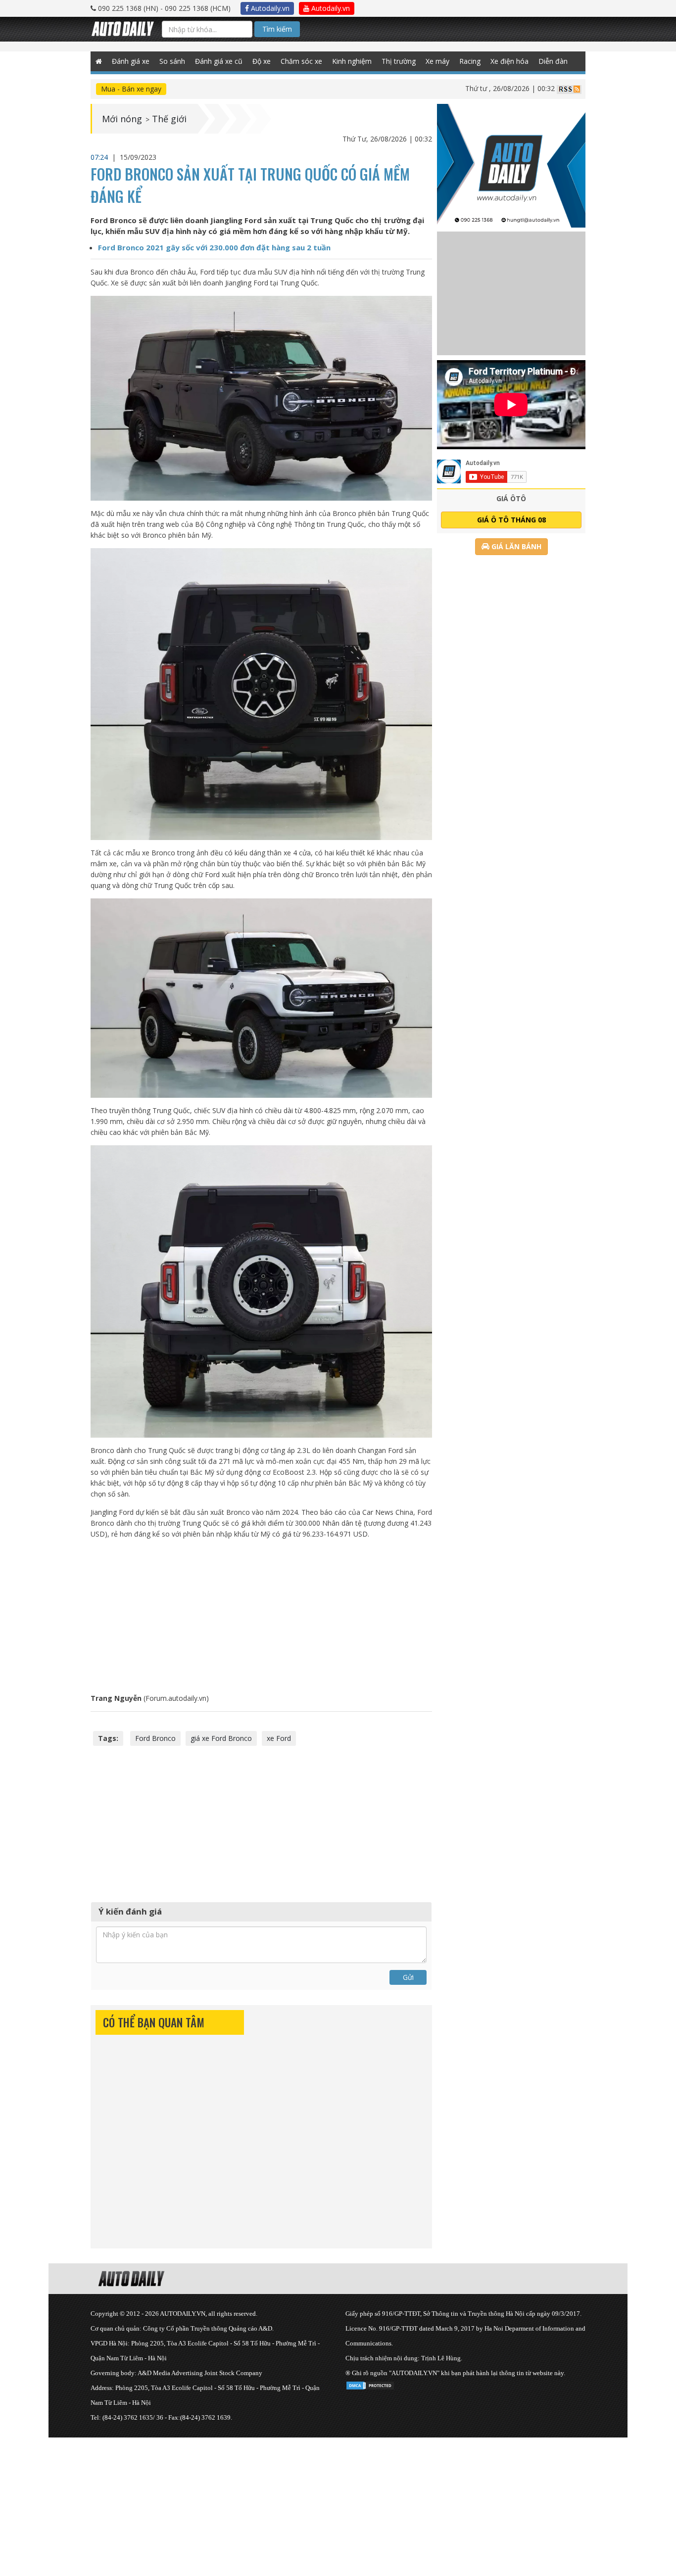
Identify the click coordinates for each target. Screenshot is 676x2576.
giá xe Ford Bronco (221, 1738)
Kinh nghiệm (352, 61)
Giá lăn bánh (515, 546)
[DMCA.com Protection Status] (370, 2384)
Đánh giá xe (131, 61)
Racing (470, 61)
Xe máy (437, 61)
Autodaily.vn (269, 8)
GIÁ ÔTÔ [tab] (511, 498)
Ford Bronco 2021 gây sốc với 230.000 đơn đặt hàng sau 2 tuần (214, 247)
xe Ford (279, 1738)
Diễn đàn (553, 61)
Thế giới (169, 119)
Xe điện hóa (509, 61)
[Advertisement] (262, 1616)
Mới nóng (122, 119)
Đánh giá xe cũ (219, 61)
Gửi (408, 1977)
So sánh (172, 61)
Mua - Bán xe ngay (131, 89)
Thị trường (399, 61)
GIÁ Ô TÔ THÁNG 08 (511, 520)
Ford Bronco (155, 1738)
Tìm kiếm (277, 29)
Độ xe (262, 61)
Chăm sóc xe (301, 61)
